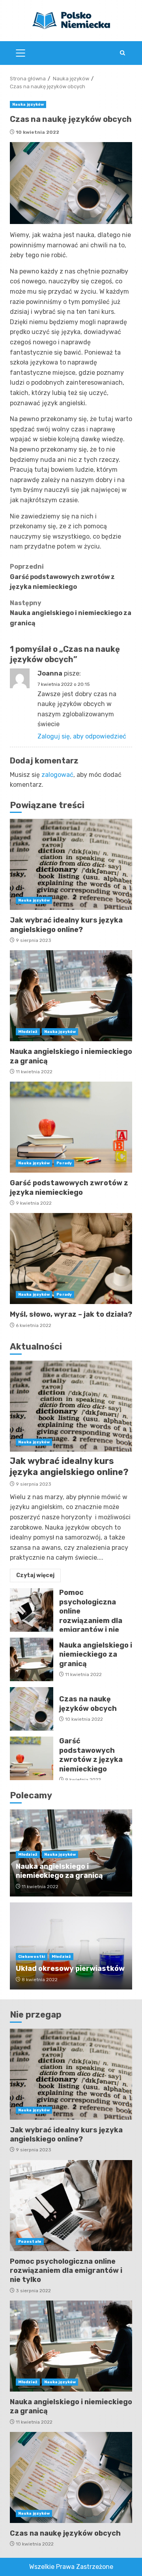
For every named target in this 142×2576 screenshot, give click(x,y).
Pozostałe (30, 2242)
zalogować (57, 775)
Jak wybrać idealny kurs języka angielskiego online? (71, 864)
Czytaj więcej (35, 1575)
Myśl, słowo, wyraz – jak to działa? (71, 1259)
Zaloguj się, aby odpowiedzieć (82, 736)
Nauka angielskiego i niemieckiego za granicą (71, 613)
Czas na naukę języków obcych (32, 1709)
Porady (64, 1163)
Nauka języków (28, 104)
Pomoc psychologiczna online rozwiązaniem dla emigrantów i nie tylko (32, 1610)
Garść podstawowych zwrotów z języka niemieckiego (62, 577)
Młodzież (28, 1032)
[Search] (122, 53)
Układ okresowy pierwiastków (70, 1969)
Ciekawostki (32, 1957)
